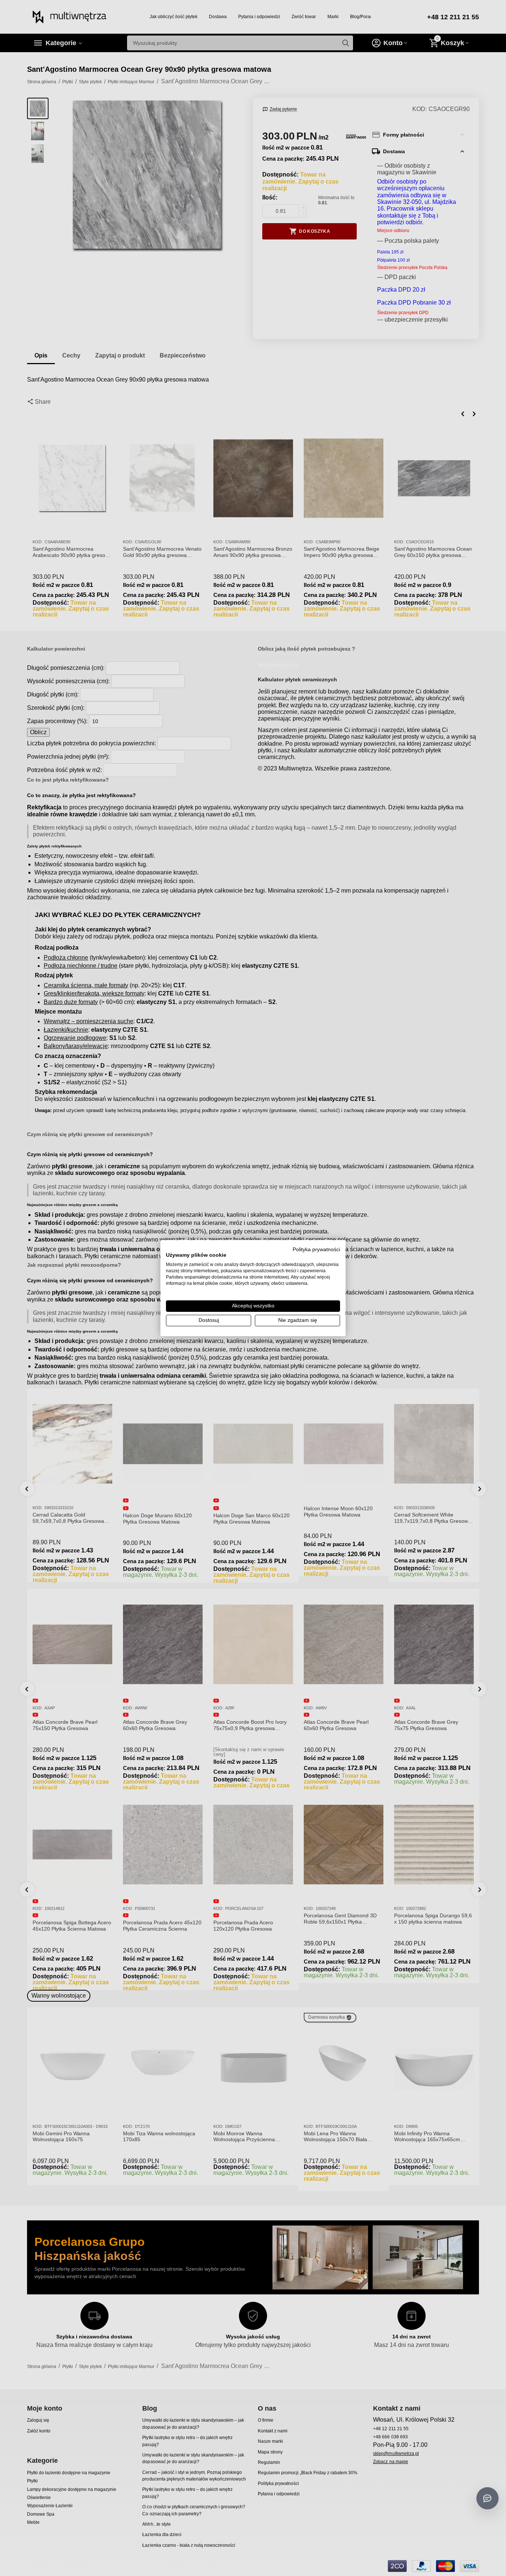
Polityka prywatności (316, 1249)
